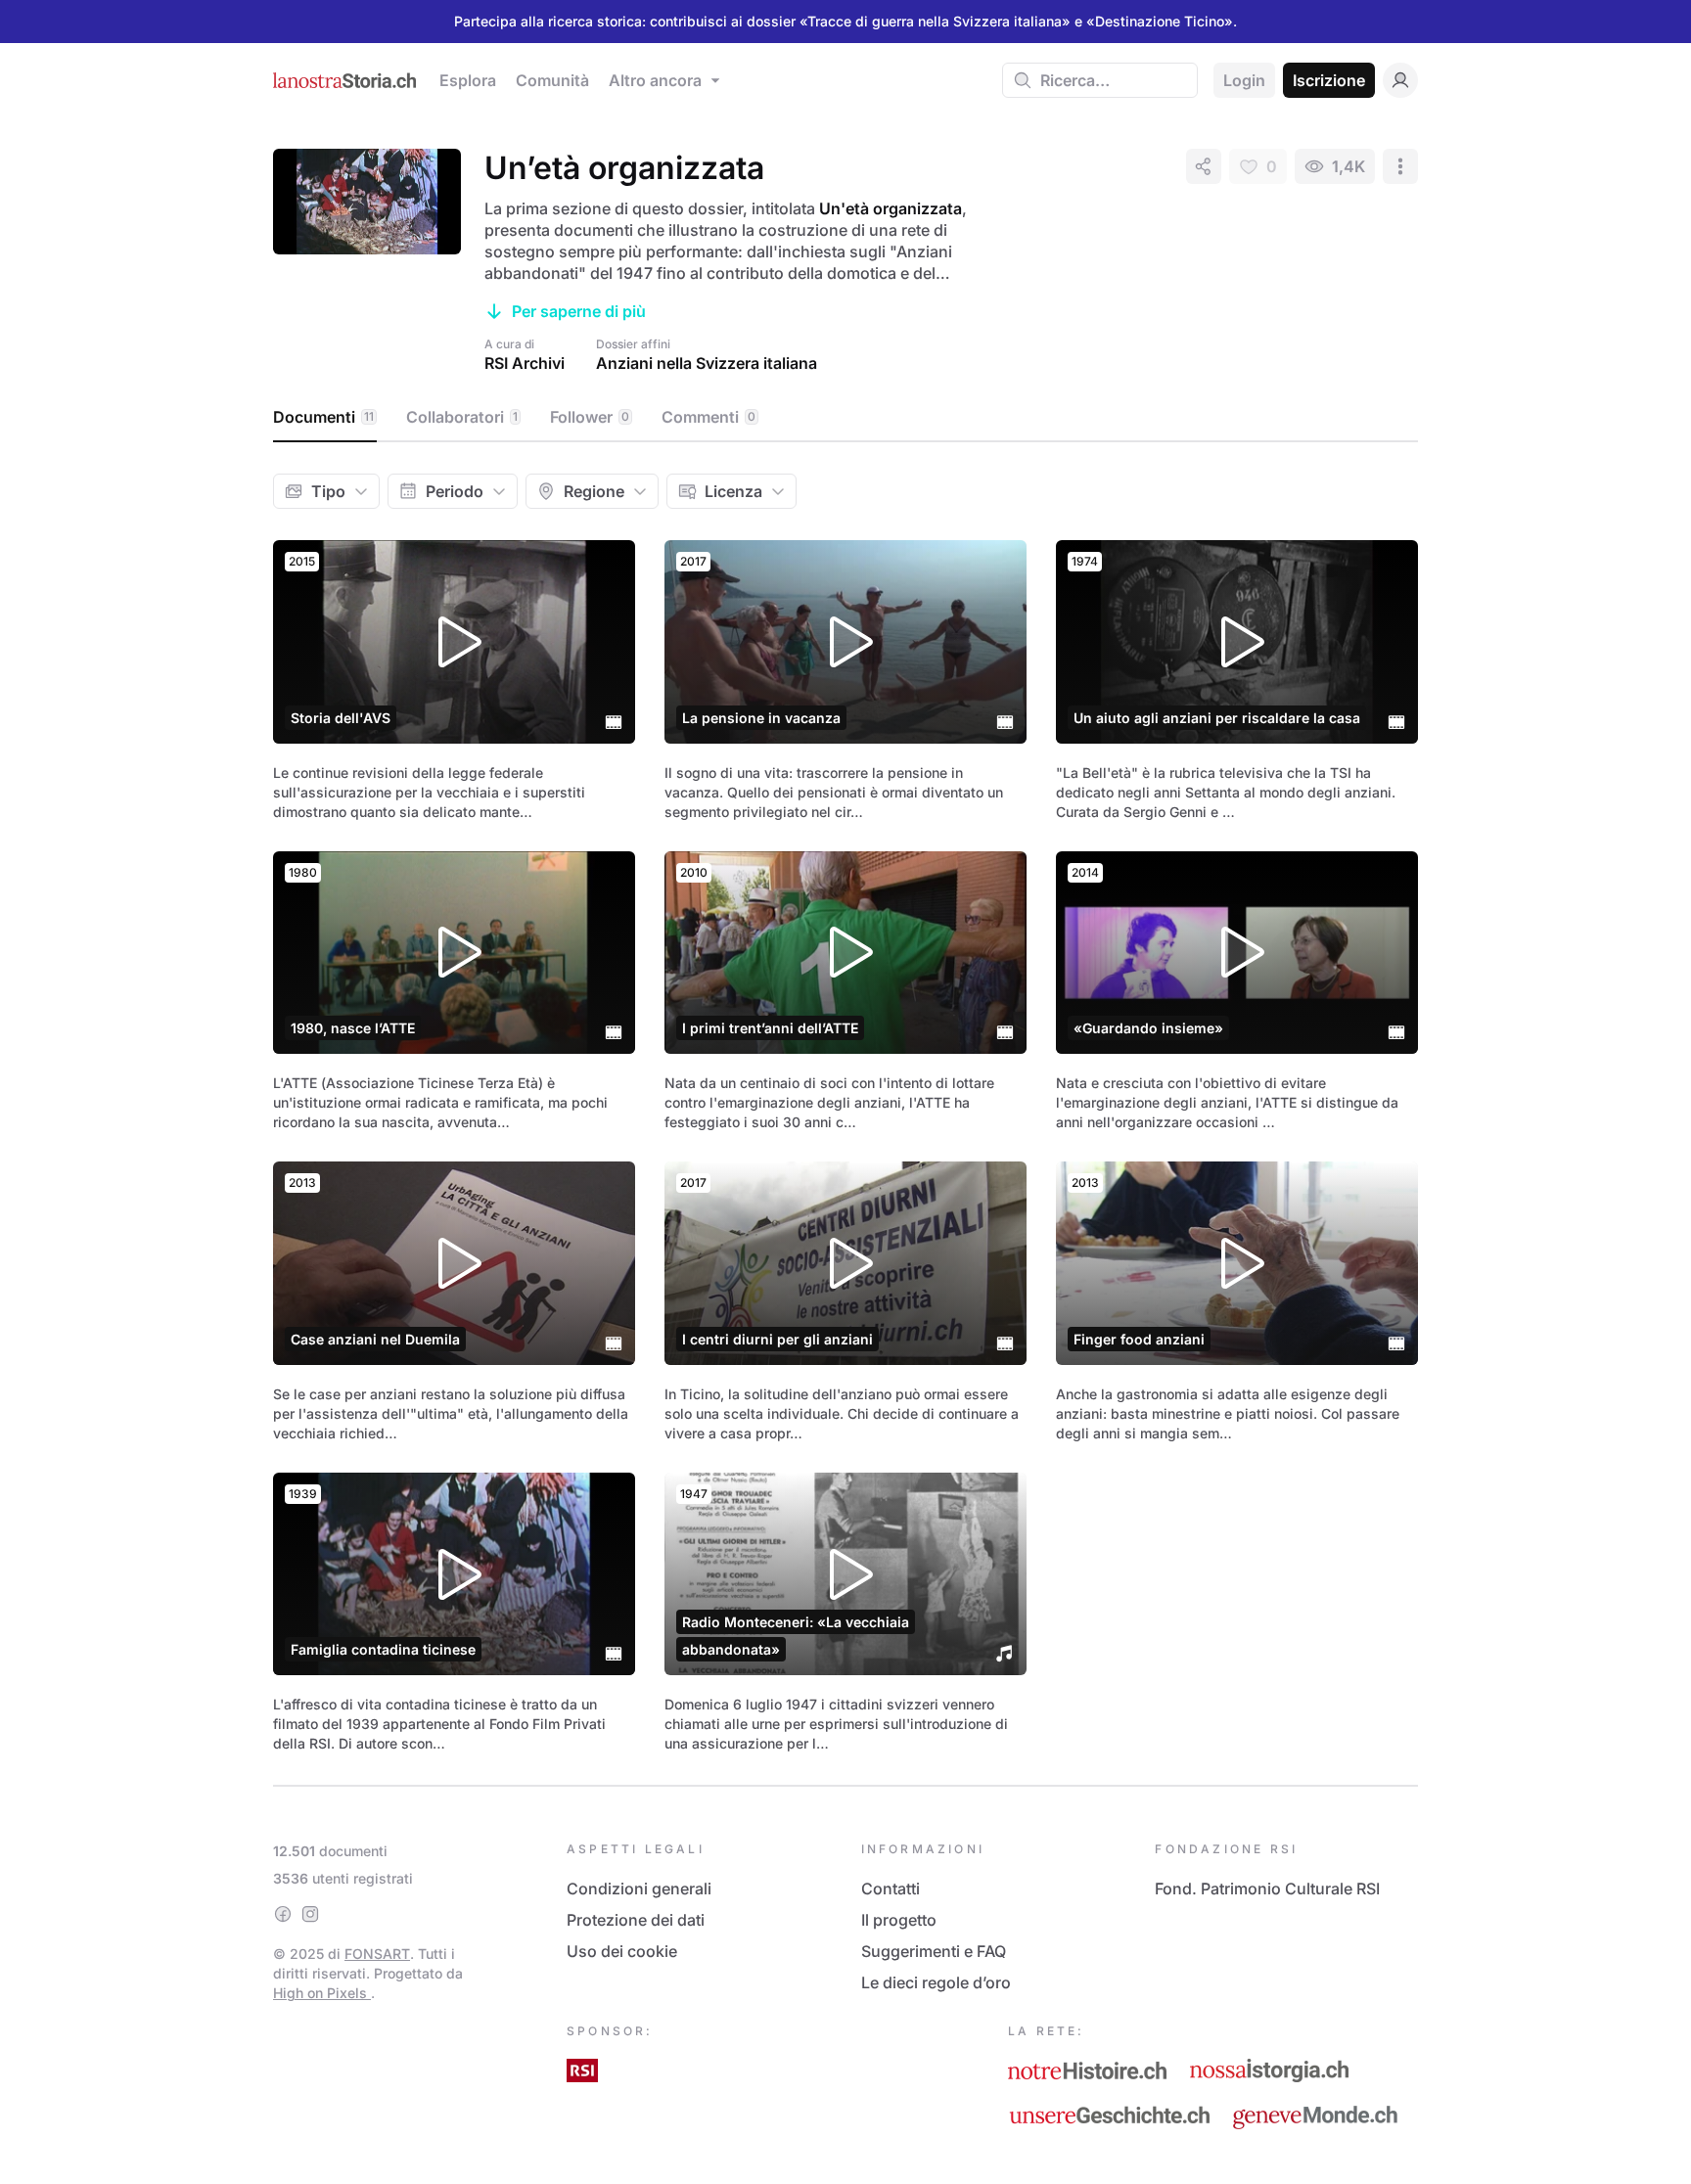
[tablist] (845, 418)
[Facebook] (283, 1914)
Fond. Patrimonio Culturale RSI (1267, 1888)
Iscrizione (1329, 80)
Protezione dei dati (636, 1920)
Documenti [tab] (323, 417)
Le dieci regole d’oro (936, 1982)
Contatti (891, 1888)
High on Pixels (322, 1993)
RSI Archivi (525, 363)
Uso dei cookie (622, 1951)
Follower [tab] (590, 417)
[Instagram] (310, 1914)
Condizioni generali (639, 1888)
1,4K (1348, 166)
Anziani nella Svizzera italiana (707, 363)
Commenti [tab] (708, 417)
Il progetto (899, 1920)
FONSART (377, 1954)
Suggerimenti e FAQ (934, 1951)
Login (1244, 80)
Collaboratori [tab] (462, 417)
